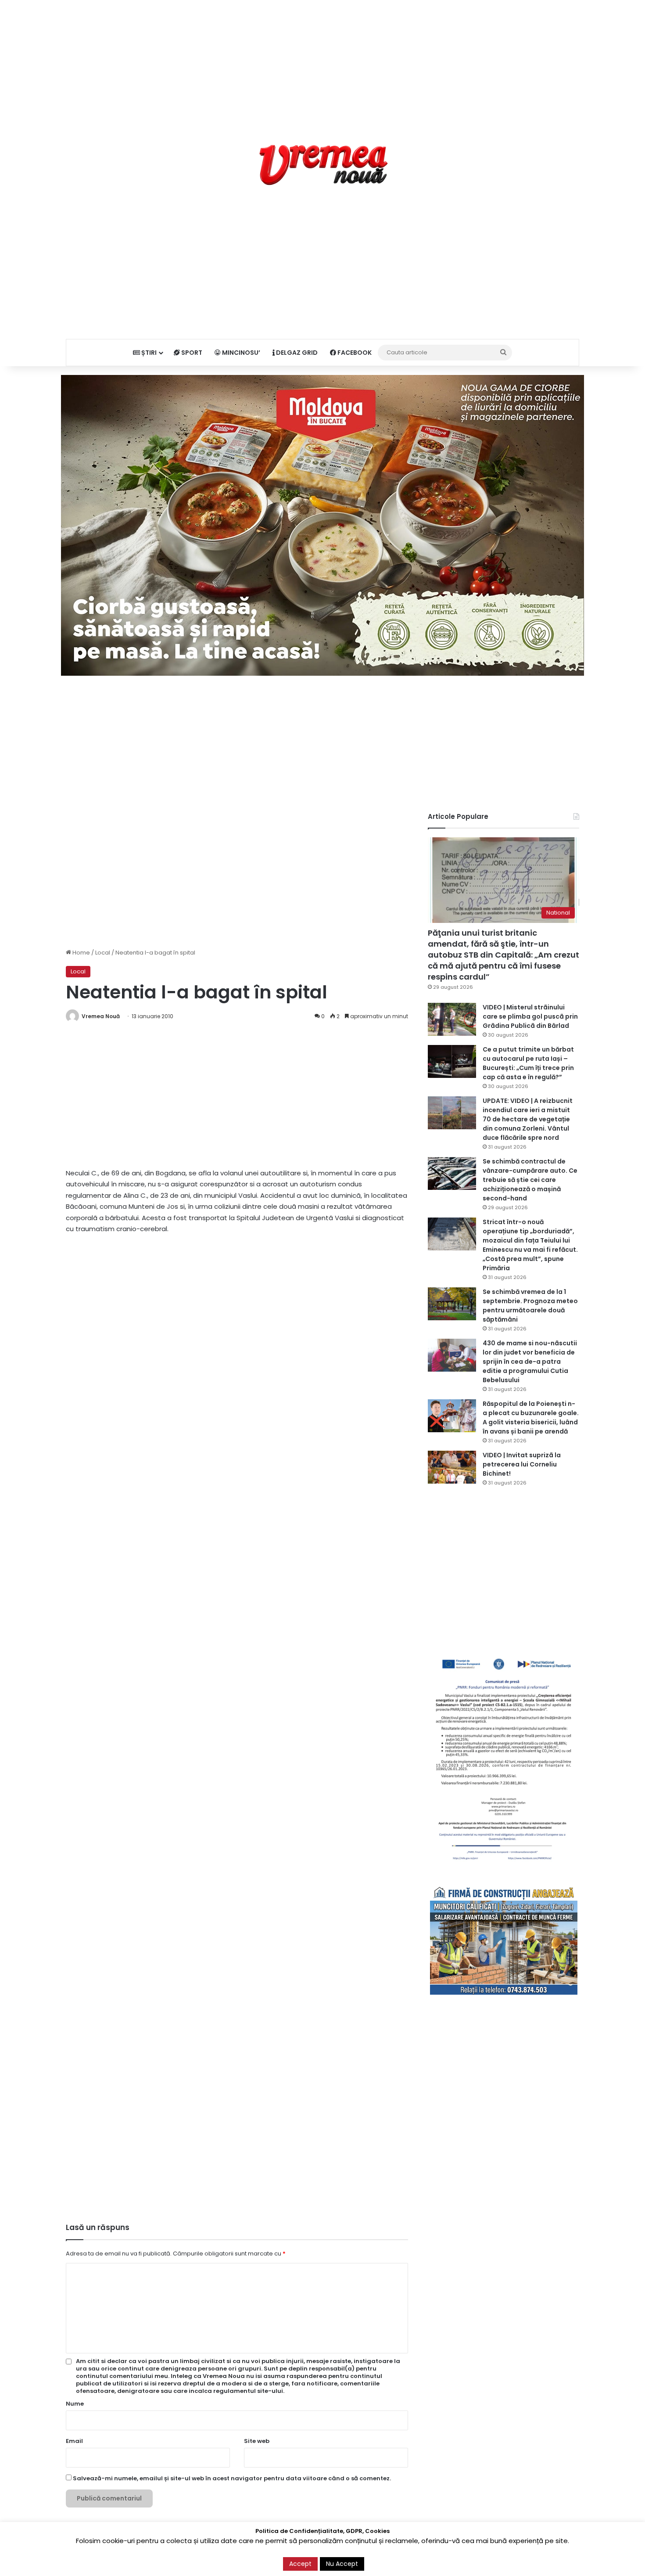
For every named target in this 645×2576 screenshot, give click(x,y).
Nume (75, 2404)
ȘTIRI (148, 353)
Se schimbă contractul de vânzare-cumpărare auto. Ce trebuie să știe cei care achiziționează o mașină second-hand (530, 1180)
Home (81, 953)
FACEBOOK (354, 353)
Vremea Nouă (101, 1016)
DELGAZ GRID (296, 353)
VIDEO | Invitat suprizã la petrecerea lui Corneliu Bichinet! (522, 1464)
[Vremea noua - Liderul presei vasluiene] (323, 165)
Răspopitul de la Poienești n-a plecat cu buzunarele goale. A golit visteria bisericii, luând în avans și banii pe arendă (531, 1418)
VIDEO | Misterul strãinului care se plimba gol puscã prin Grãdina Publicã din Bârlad (530, 1016)
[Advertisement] (322, 61)
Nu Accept (342, 2564)
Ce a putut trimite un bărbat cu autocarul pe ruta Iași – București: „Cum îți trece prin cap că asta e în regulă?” (528, 1063)
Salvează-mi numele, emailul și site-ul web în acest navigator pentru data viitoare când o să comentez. (232, 2478)
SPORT (191, 353)
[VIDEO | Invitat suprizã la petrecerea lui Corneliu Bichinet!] (452, 1467)
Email (74, 2441)
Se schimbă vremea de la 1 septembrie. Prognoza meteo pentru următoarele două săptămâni (530, 1306)
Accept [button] (300, 2564)
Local (103, 953)
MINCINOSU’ (240, 353)
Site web (257, 2441)
